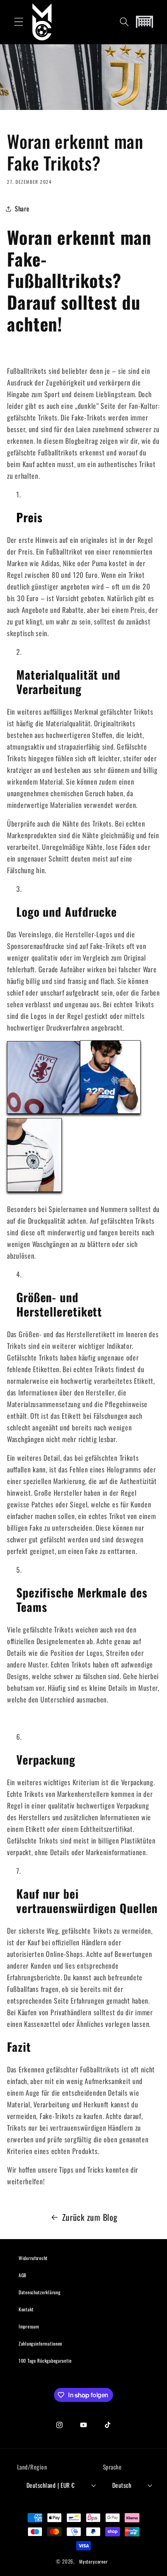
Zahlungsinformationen (40, 2343)
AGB (23, 2275)
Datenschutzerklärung (39, 2292)
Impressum (29, 2326)
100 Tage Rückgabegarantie (45, 2361)
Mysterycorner (94, 2561)
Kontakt (26, 2309)
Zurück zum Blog (90, 2217)
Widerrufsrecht (33, 2258)
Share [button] (22, 208)
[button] (19, 22)
